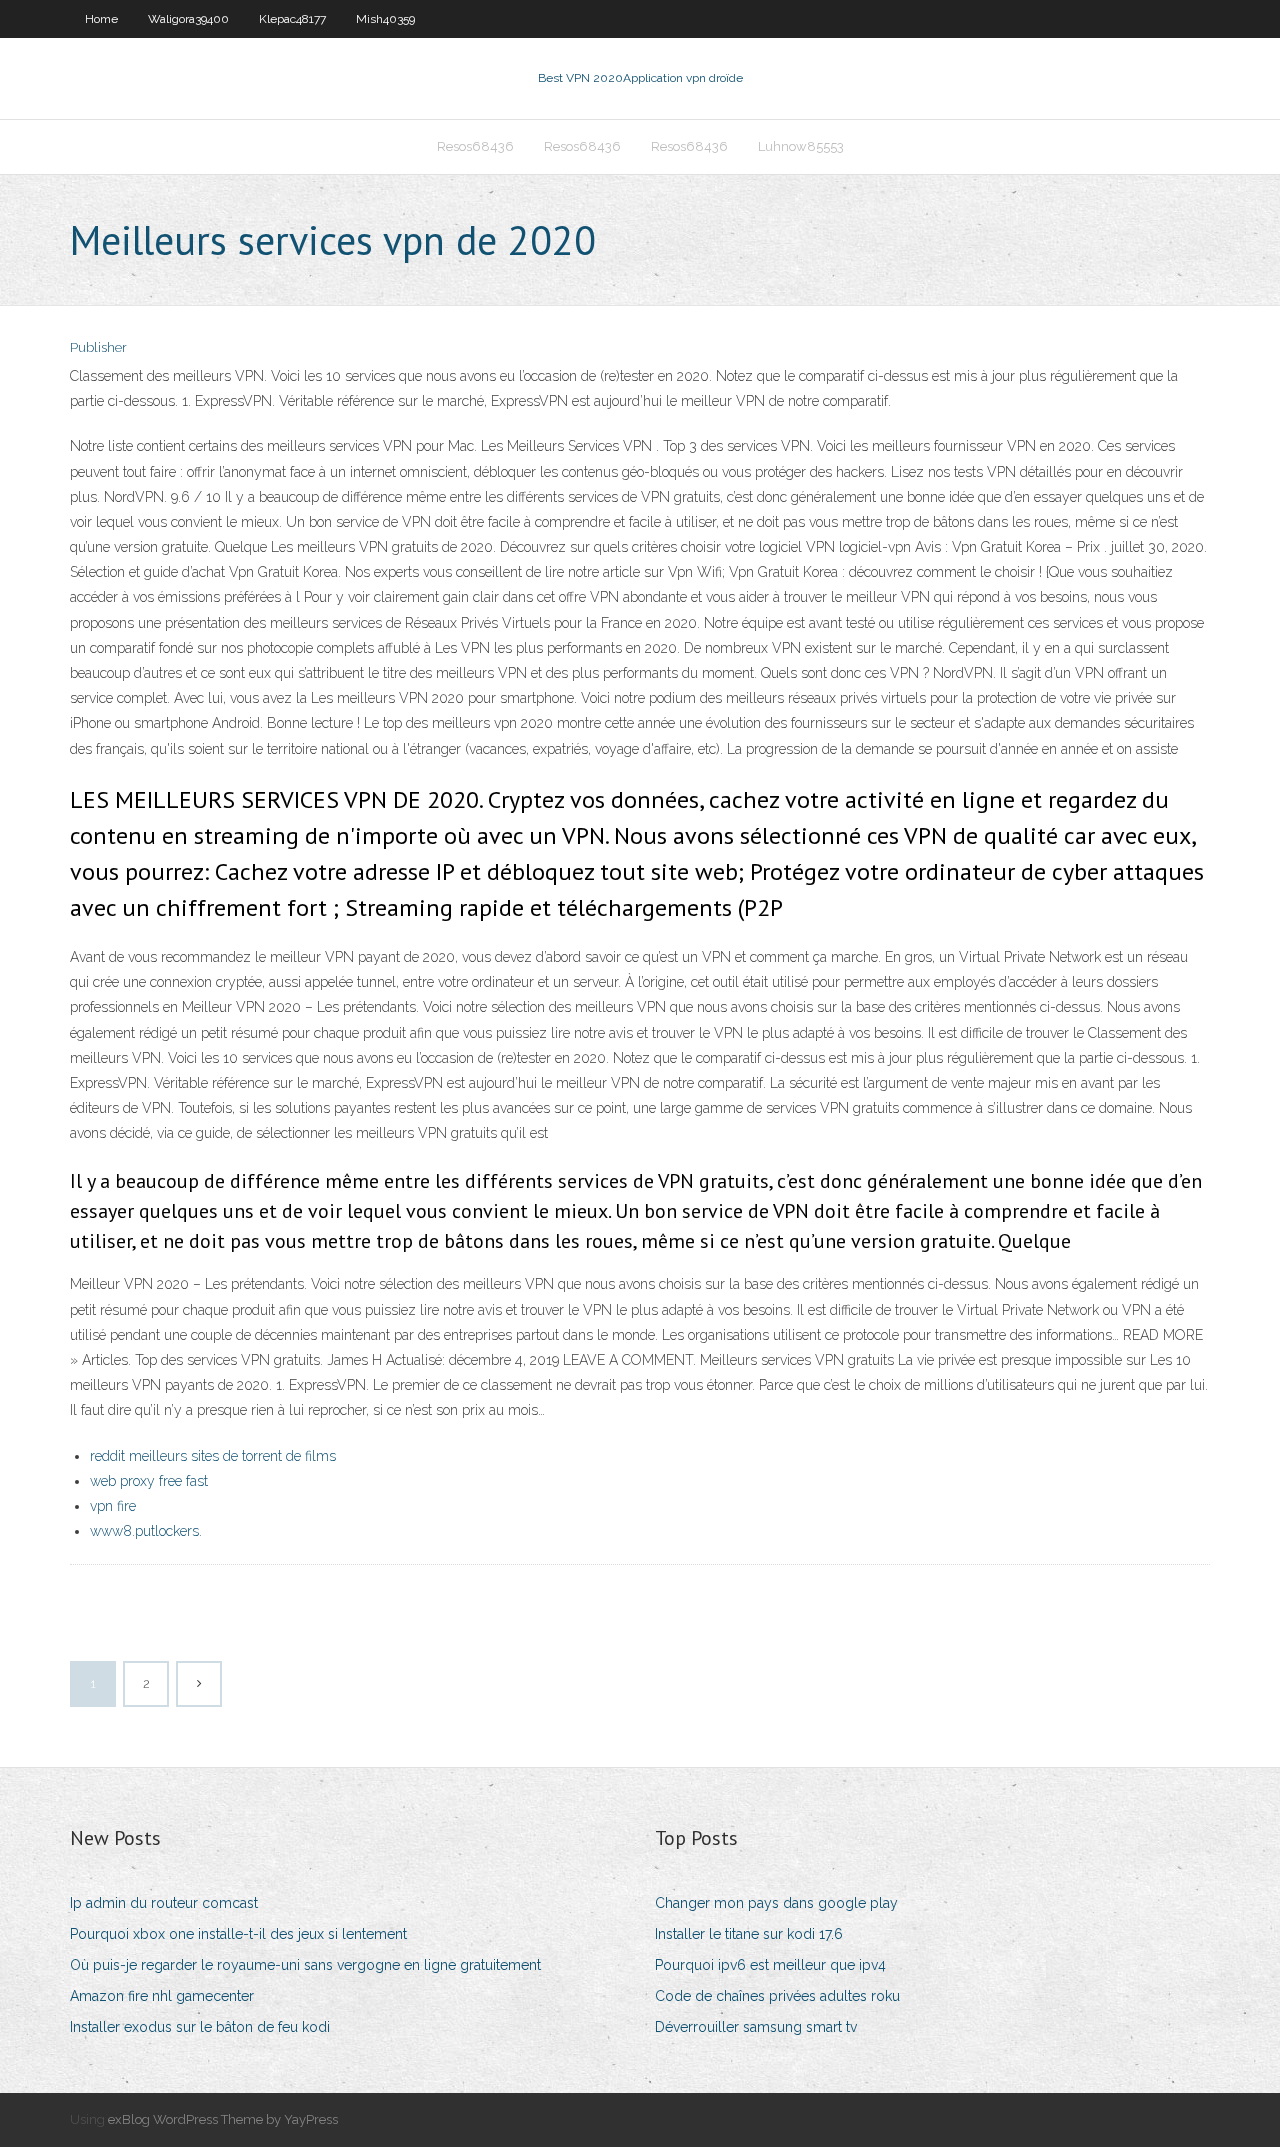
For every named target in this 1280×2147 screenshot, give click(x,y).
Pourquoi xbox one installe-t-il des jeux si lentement (238, 1934)
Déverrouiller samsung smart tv (756, 2027)
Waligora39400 (188, 19)
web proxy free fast (149, 1481)
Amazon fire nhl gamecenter (162, 1996)
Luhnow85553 (801, 146)
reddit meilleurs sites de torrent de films (213, 1456)
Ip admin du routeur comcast (164, 1903)
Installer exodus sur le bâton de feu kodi (200, 2027)
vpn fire (113, 1506)
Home (101, 19)
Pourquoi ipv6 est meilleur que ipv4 (770, 1965)
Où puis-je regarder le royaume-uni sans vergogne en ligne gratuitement (305, 1965)
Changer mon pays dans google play (776, 1903)
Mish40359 (385, 19)
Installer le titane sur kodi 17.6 (749, 1934)
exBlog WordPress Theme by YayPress (223, 2119)
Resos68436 (475, 146)
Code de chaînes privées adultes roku (777, 1996)
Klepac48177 (292, 19)
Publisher (98, 347)
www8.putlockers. (146, 1531)
